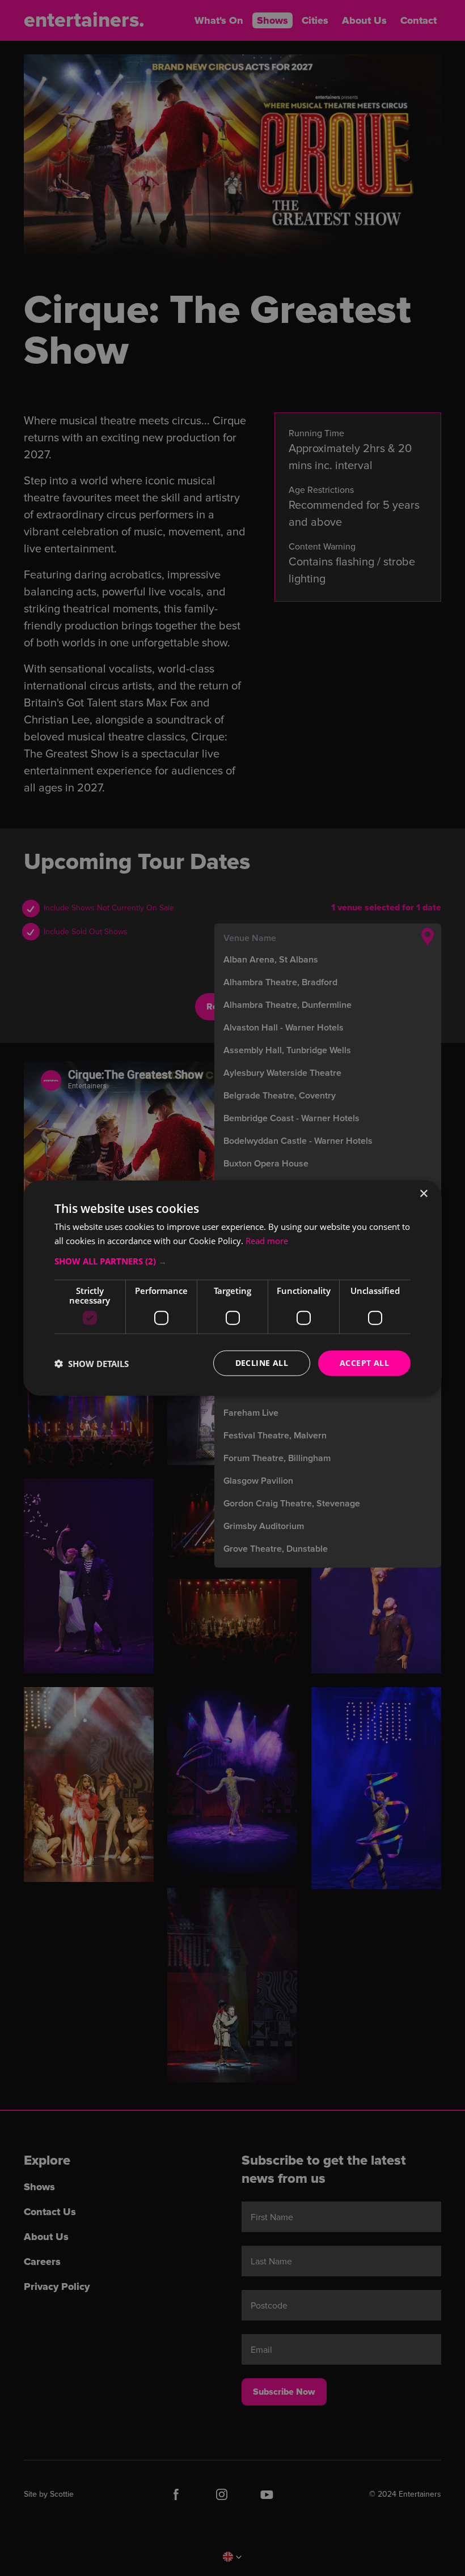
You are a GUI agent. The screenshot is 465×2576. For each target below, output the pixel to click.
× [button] (423, 1193)
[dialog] (232, 1288)
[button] (232, 1261)
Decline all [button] (262, 1363)
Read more (267, 1240)
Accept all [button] (364, 1363)
